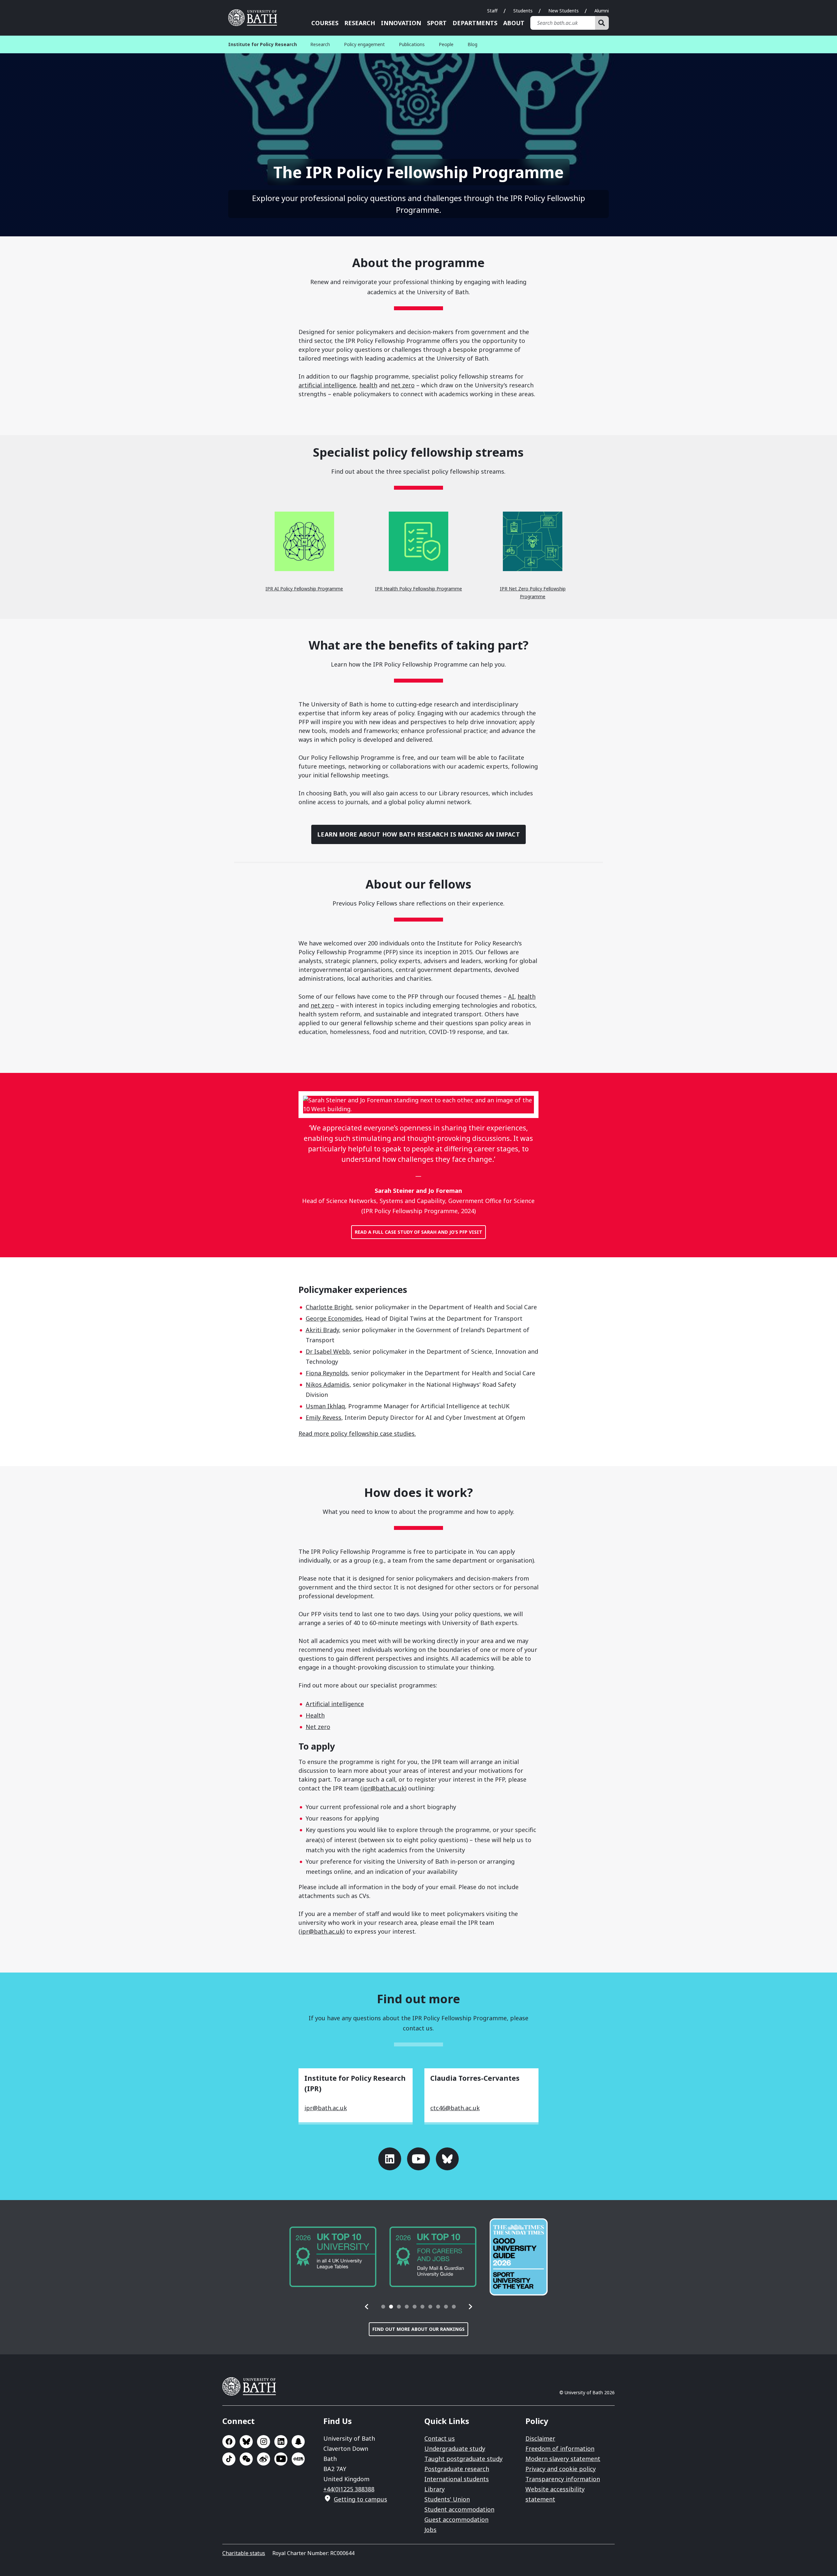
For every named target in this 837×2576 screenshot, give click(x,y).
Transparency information (563, 2479)
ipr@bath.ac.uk (384, 1788)
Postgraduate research (457, 2469)
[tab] (383, 2307)
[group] (333, 2257)
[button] (367, 2307)
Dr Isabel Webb (328, 1351)
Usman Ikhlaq (325, 1406)
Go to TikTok (229, 2459)
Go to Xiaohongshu (298, 2459)
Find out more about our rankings (418, 2329)
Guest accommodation (456, 2519)
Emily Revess (324, 1417)
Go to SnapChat (298, 2442)
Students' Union (447, 2499)
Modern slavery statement (563, 2459)
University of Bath (255, 18)
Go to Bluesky (447, 2159)
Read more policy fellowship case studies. (357, 1433)
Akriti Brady (322, 1330)
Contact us (440, 2438)
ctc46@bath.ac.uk (455, 2108)
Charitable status (244, 2553)
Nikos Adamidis (328, 1384)
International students (457, 2479)
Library (435, 2489)
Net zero (318, 1727)
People (446, 44)
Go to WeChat (246, 2459)
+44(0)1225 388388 (349, 2489)
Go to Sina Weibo (264, 2459)
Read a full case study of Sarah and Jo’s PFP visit (418, 1232)
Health (315, 1715)
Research (360, 23)
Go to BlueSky (246, 2442)
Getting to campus (360, 2499)
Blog (472, 44)
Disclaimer (540, 2438)
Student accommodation (459, 2509)
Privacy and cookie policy (561, 2469)
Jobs (430, 2530)
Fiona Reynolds (327, 1373)
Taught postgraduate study (463, 2459)
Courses (325, 23)
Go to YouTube (418, 2159)
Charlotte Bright (329, 1307)
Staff (492, 11)
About (514, 23)
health (368, 385)
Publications (412, 44)
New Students (564, 11)
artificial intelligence (327, 385)
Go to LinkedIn (390, 2159)
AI (511, 996)
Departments (475, 23)
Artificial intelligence (335, 1704)
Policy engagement (364, 44)
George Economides (334, 1318)
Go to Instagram (264, 2442)
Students (523, 11)
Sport (437, 23)
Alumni (602, 11)
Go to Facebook (229, 2442)
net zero (403, 385)
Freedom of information (560, 2449)
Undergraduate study (455, 2449)
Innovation (401, 23)
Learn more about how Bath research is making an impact (418, 834)
